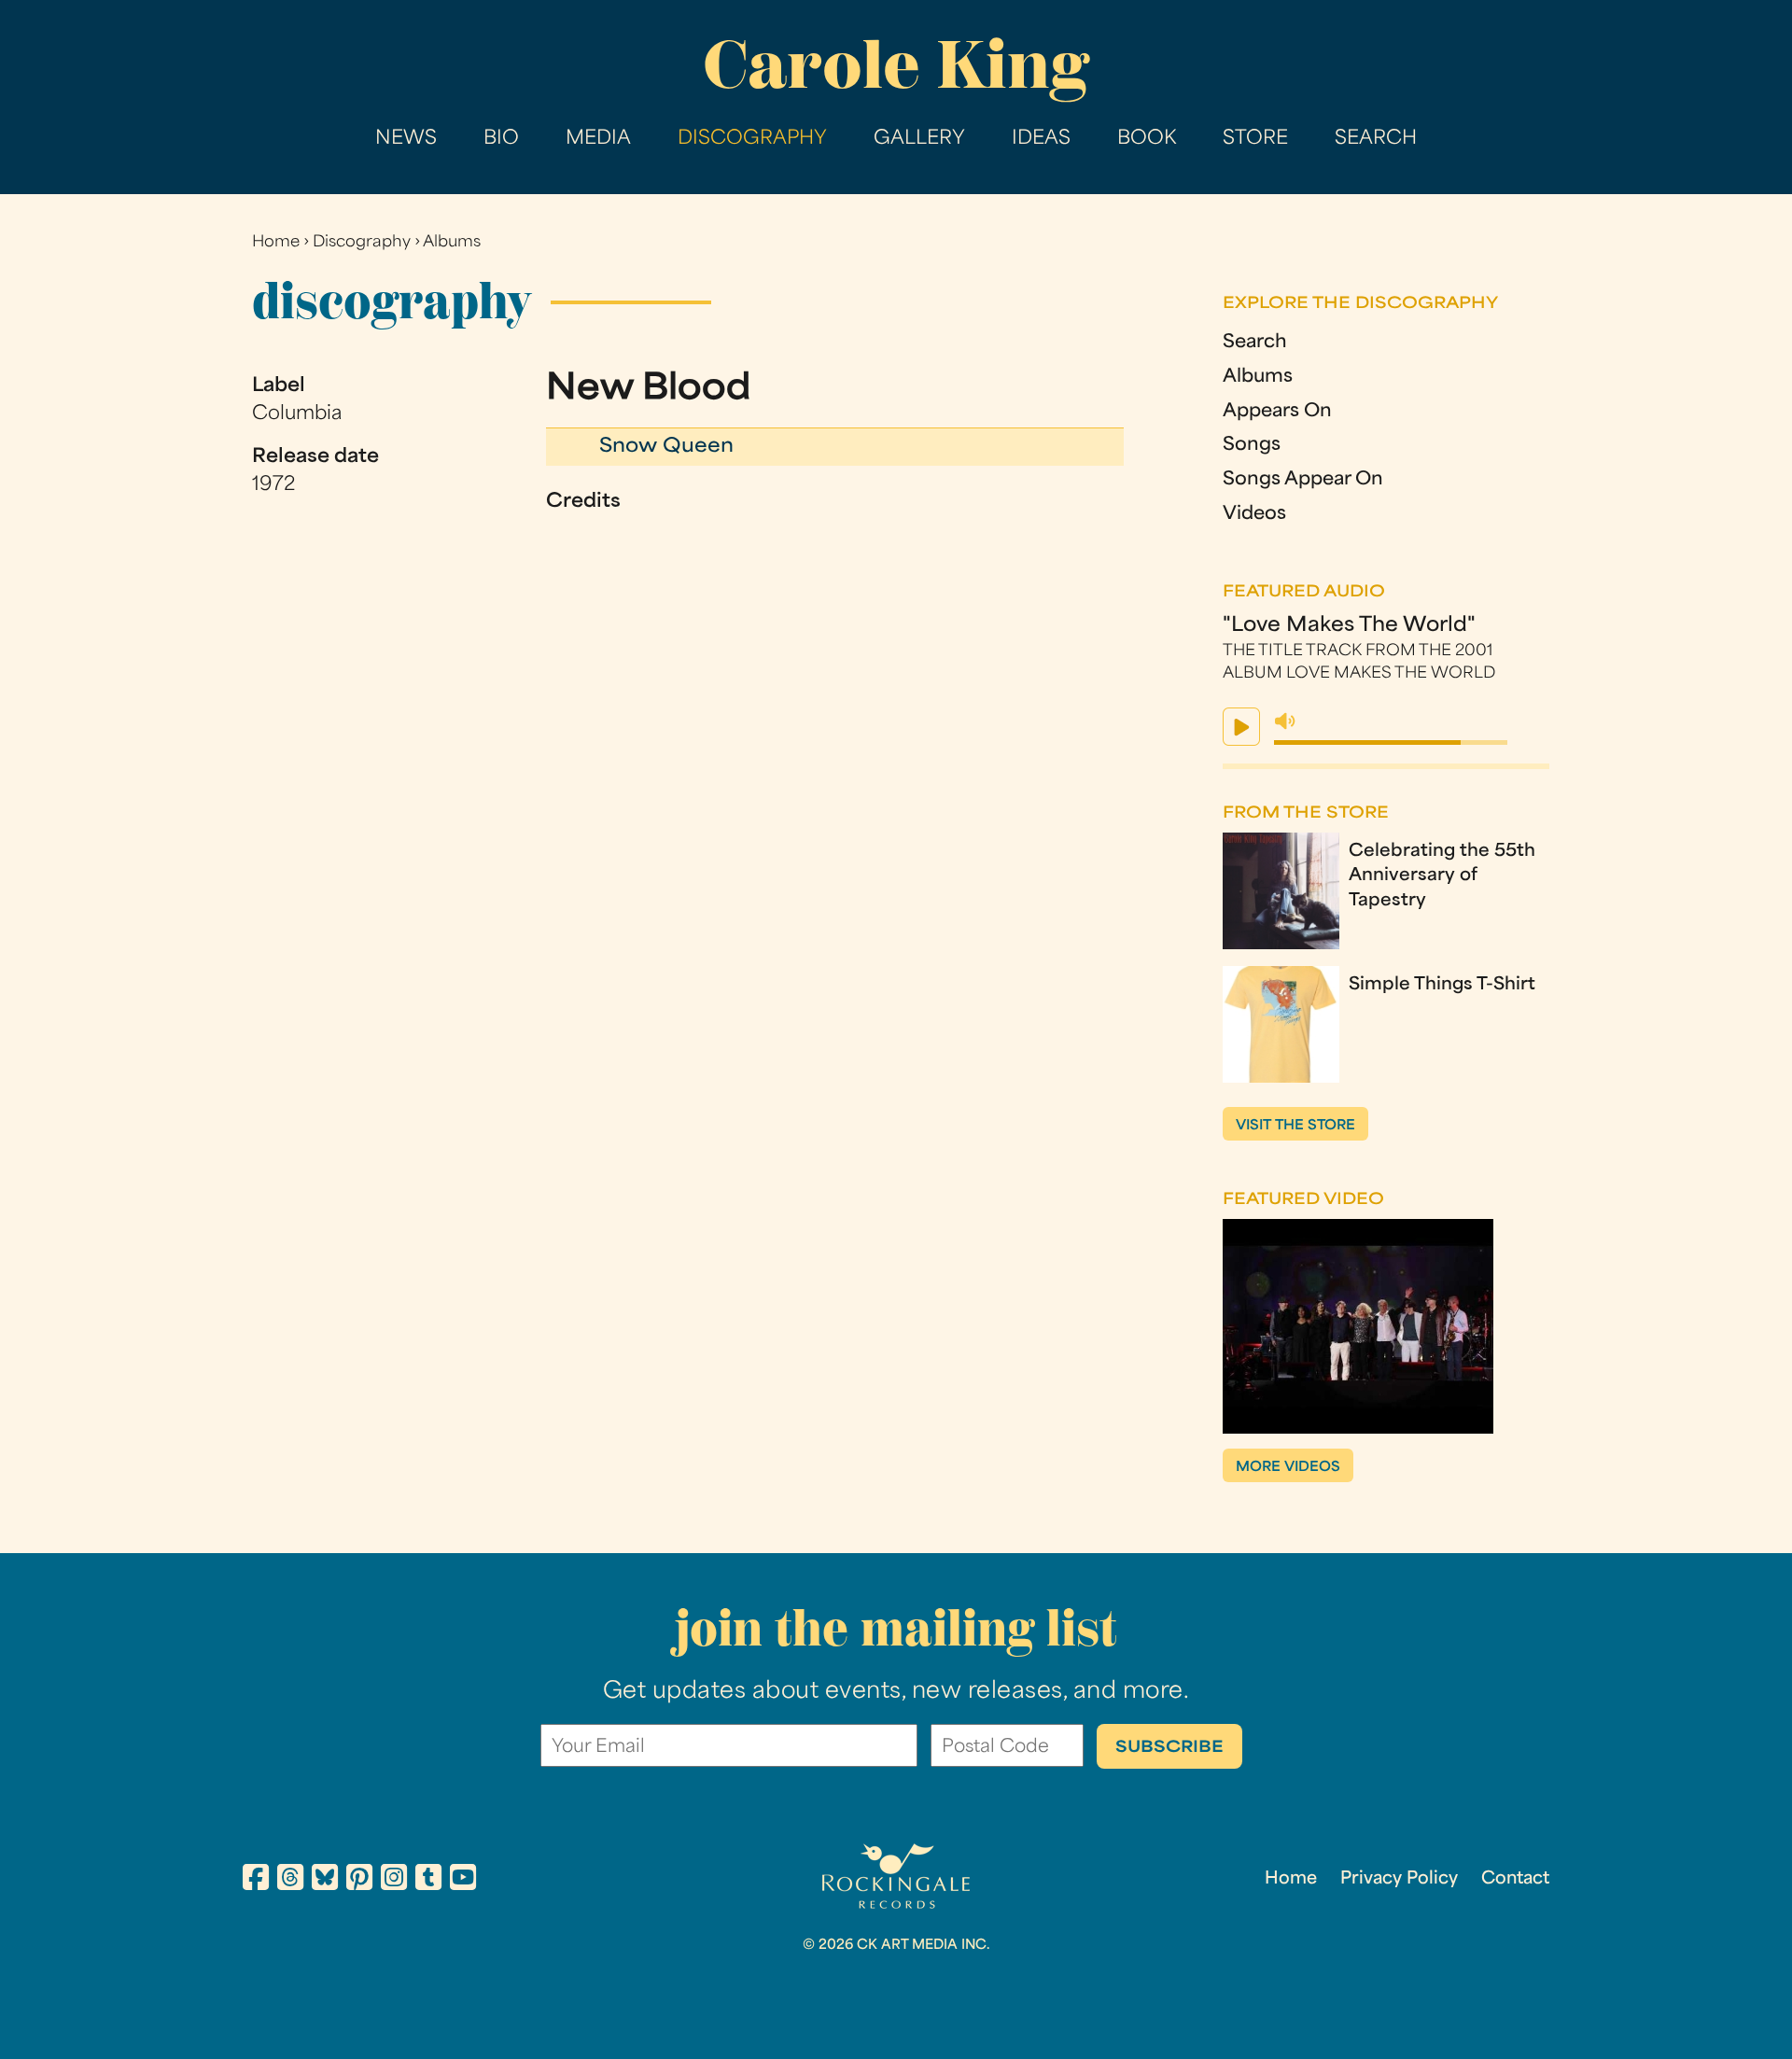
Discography (752, 139)
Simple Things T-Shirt (1442, 985)
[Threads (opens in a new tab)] (290, 1881)
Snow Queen (666, 447)
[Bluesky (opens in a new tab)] (325, 1881)
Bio (501, 139)
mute (1285, 721)
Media (598, 139)
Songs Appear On (1303, 480)
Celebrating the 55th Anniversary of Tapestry (1442, 876)
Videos (1254, 515)
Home (276, 243)
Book (1147, 139)
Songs (1252, 446)
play (1241, 727)
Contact (1515, 1879)
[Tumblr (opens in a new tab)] (428, 1881)
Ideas (1041, 139)
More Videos (1288, 1468)
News (406, 139)
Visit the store (1295, 1126)
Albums (452, 243)
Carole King (896, 65)
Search (1376, 139)
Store (1255, 139)
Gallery (919, 139)
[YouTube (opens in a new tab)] (463, 1881)
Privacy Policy (1399, 1879)
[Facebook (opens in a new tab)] (256, 1881)
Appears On (1277, 412)
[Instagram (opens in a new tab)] (394, 1881)
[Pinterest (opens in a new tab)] (359, 1881)
